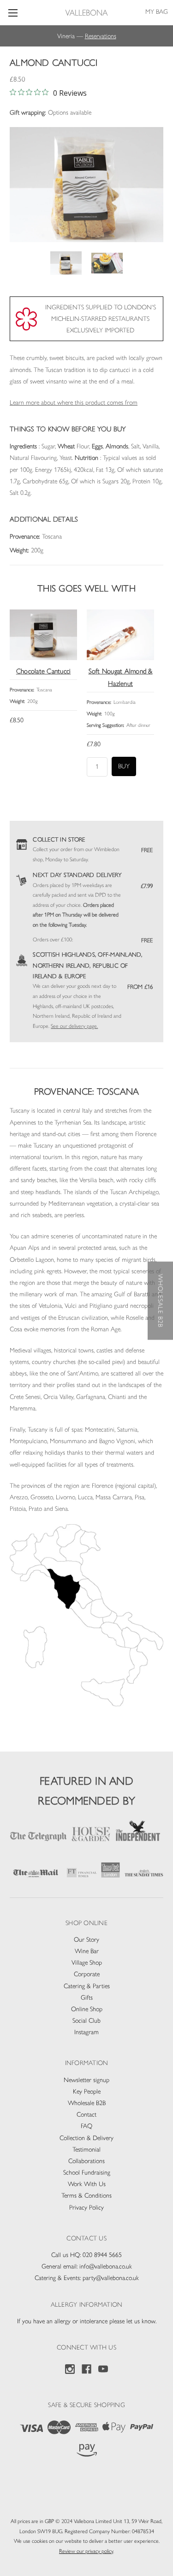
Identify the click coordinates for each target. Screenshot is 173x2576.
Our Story (86, 1940)
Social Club (86, 2021)
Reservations (101, 36)
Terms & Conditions (86, 2196)
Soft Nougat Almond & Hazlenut (121, 677)
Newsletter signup (86, 2080)
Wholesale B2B (87, 2103)
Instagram (86, 2032)
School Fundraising (87, 2173)
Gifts (87, 1998)
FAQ (86, 2126)
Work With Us (87, 2184)
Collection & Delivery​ (86, 2138)
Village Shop (87, 1963)
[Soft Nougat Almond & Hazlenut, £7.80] (120, 635)
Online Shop (87, 2009)
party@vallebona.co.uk (111, 2278)
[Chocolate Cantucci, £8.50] (43, 635)
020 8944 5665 (102, 2255)
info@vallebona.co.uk (106, 2266)
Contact (86, 2115)
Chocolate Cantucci (44, 671)
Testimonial (86, 2150)
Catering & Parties (87, 1986)
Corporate (87, 1974)
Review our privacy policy (86, 2551)
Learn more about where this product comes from (74, 403)
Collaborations (86, 2161)
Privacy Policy (86, 2208)
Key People (87, 2092)
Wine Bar (87, 1951)
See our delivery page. (74, 1026)
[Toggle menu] (13, 13)
